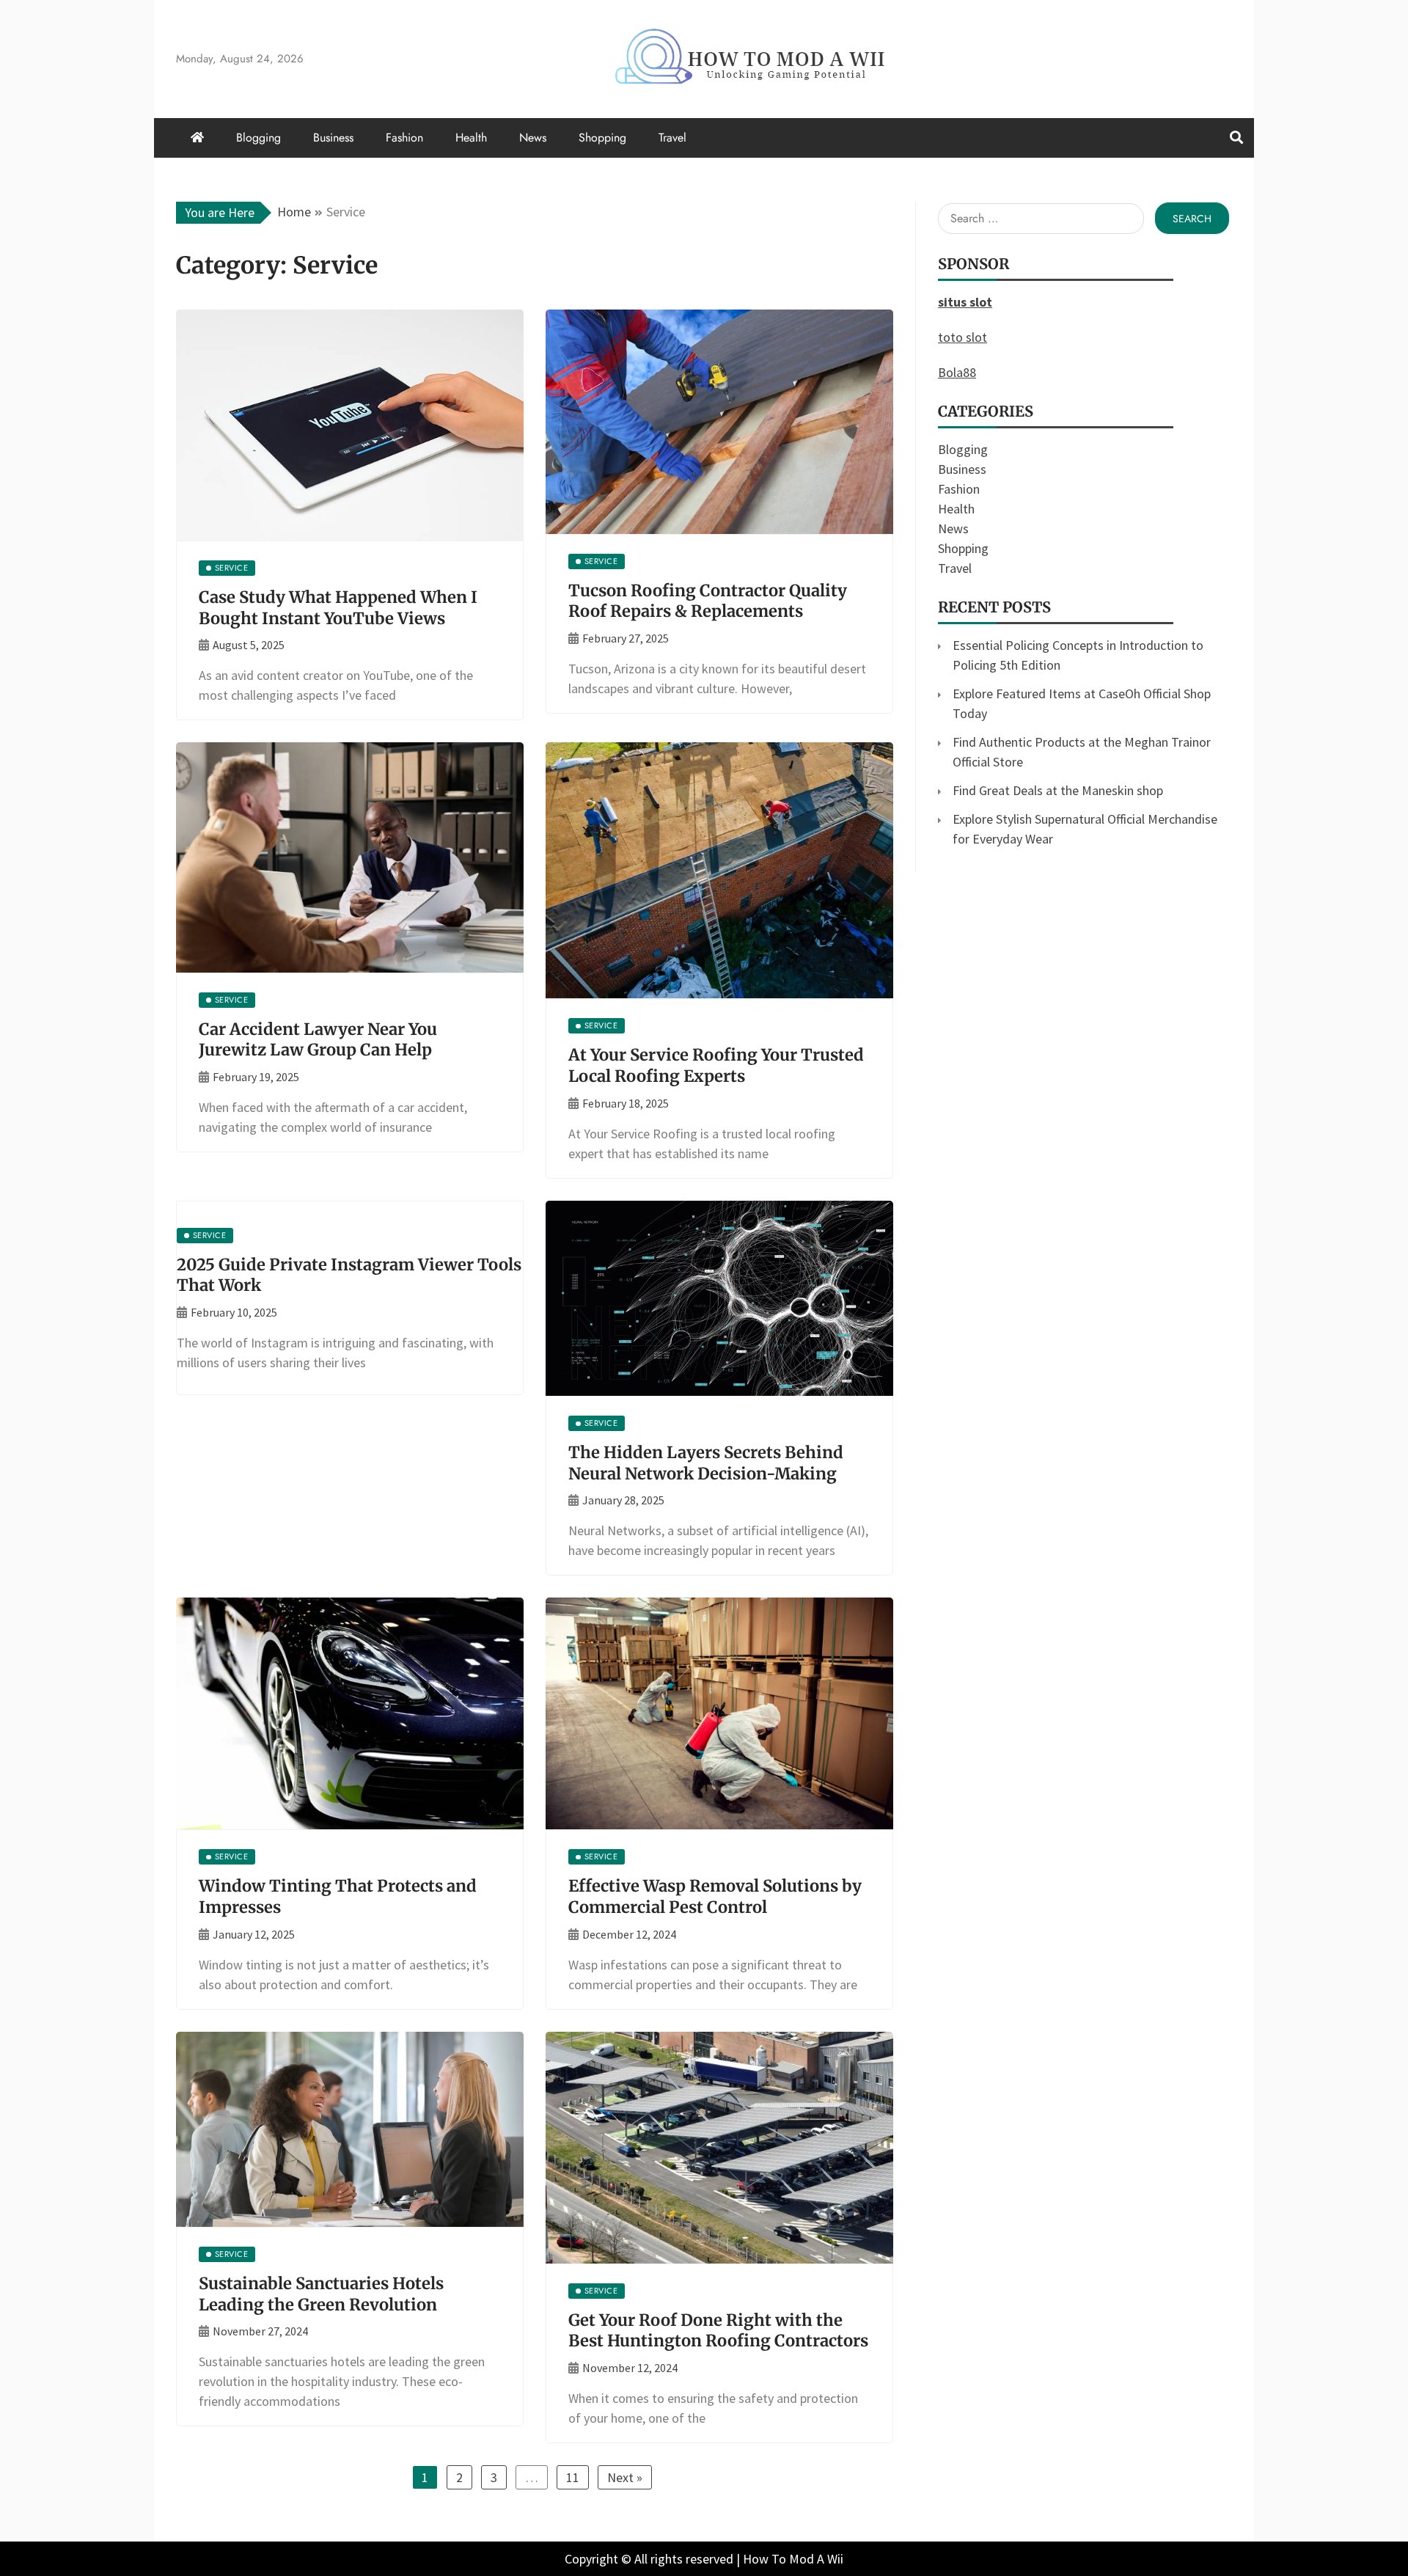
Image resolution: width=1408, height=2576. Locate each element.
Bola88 (957, 372)
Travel (672, 138)
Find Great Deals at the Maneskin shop (1058, 790)
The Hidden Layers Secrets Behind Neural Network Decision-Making (706, 1463)
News (533, 138)
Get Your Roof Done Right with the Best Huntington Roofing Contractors (718, 2331)
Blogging (258, 138)
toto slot (962, 337)
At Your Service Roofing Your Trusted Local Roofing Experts (716, 1065)
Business (333, 138)
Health (471, 138)
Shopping (602, 138)
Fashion (404, 138)
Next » (625, 2477)
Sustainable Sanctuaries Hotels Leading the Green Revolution (321, 2294)
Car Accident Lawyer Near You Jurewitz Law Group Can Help (318, 1040)
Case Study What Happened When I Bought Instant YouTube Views (338, 608)
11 (573, 2477)
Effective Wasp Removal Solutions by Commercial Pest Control (715, 1896)
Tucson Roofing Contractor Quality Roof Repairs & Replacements (708, 601)
